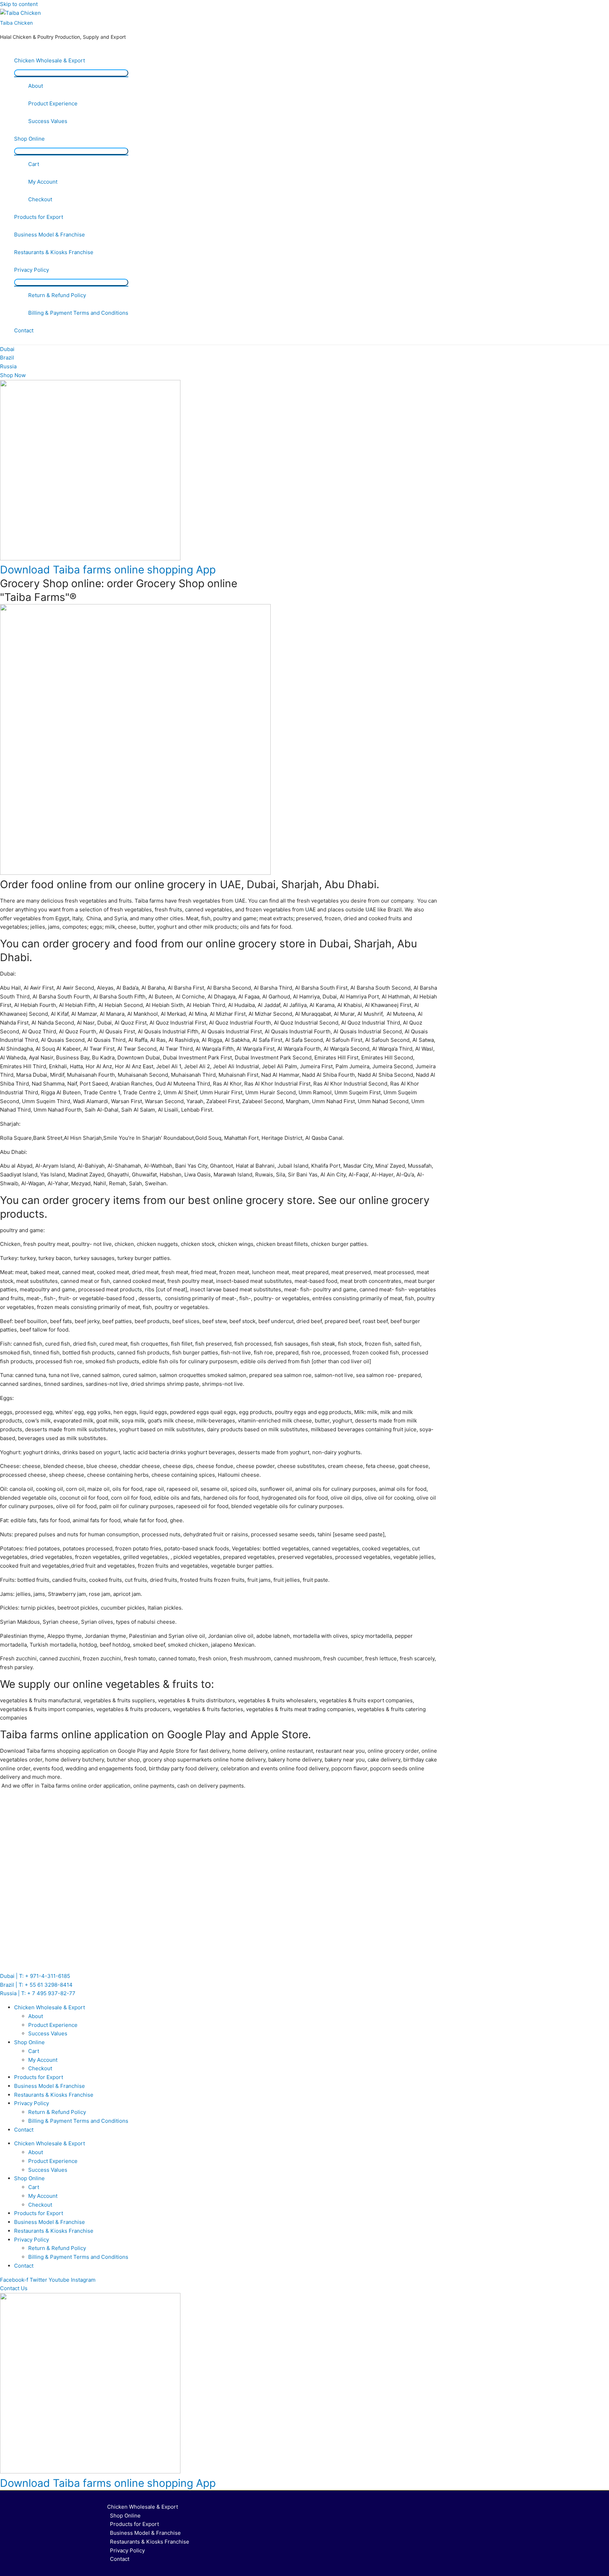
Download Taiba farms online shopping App (108, 570)
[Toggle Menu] (71, 73)
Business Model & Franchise (50, 235)
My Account (43, 182)
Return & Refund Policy (57, 295)
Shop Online (29, 139)
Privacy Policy (32, 270)
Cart (34, 164)
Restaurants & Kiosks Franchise (54, 252)
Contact (24, 330)
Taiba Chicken (16, 23)
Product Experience (53, 103)
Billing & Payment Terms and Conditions (78, 313)
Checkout (40, 199)
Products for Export (39, 217)
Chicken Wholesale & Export (50, 60)
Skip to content (19, 4)
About (36, 86)
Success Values (48, 121)
